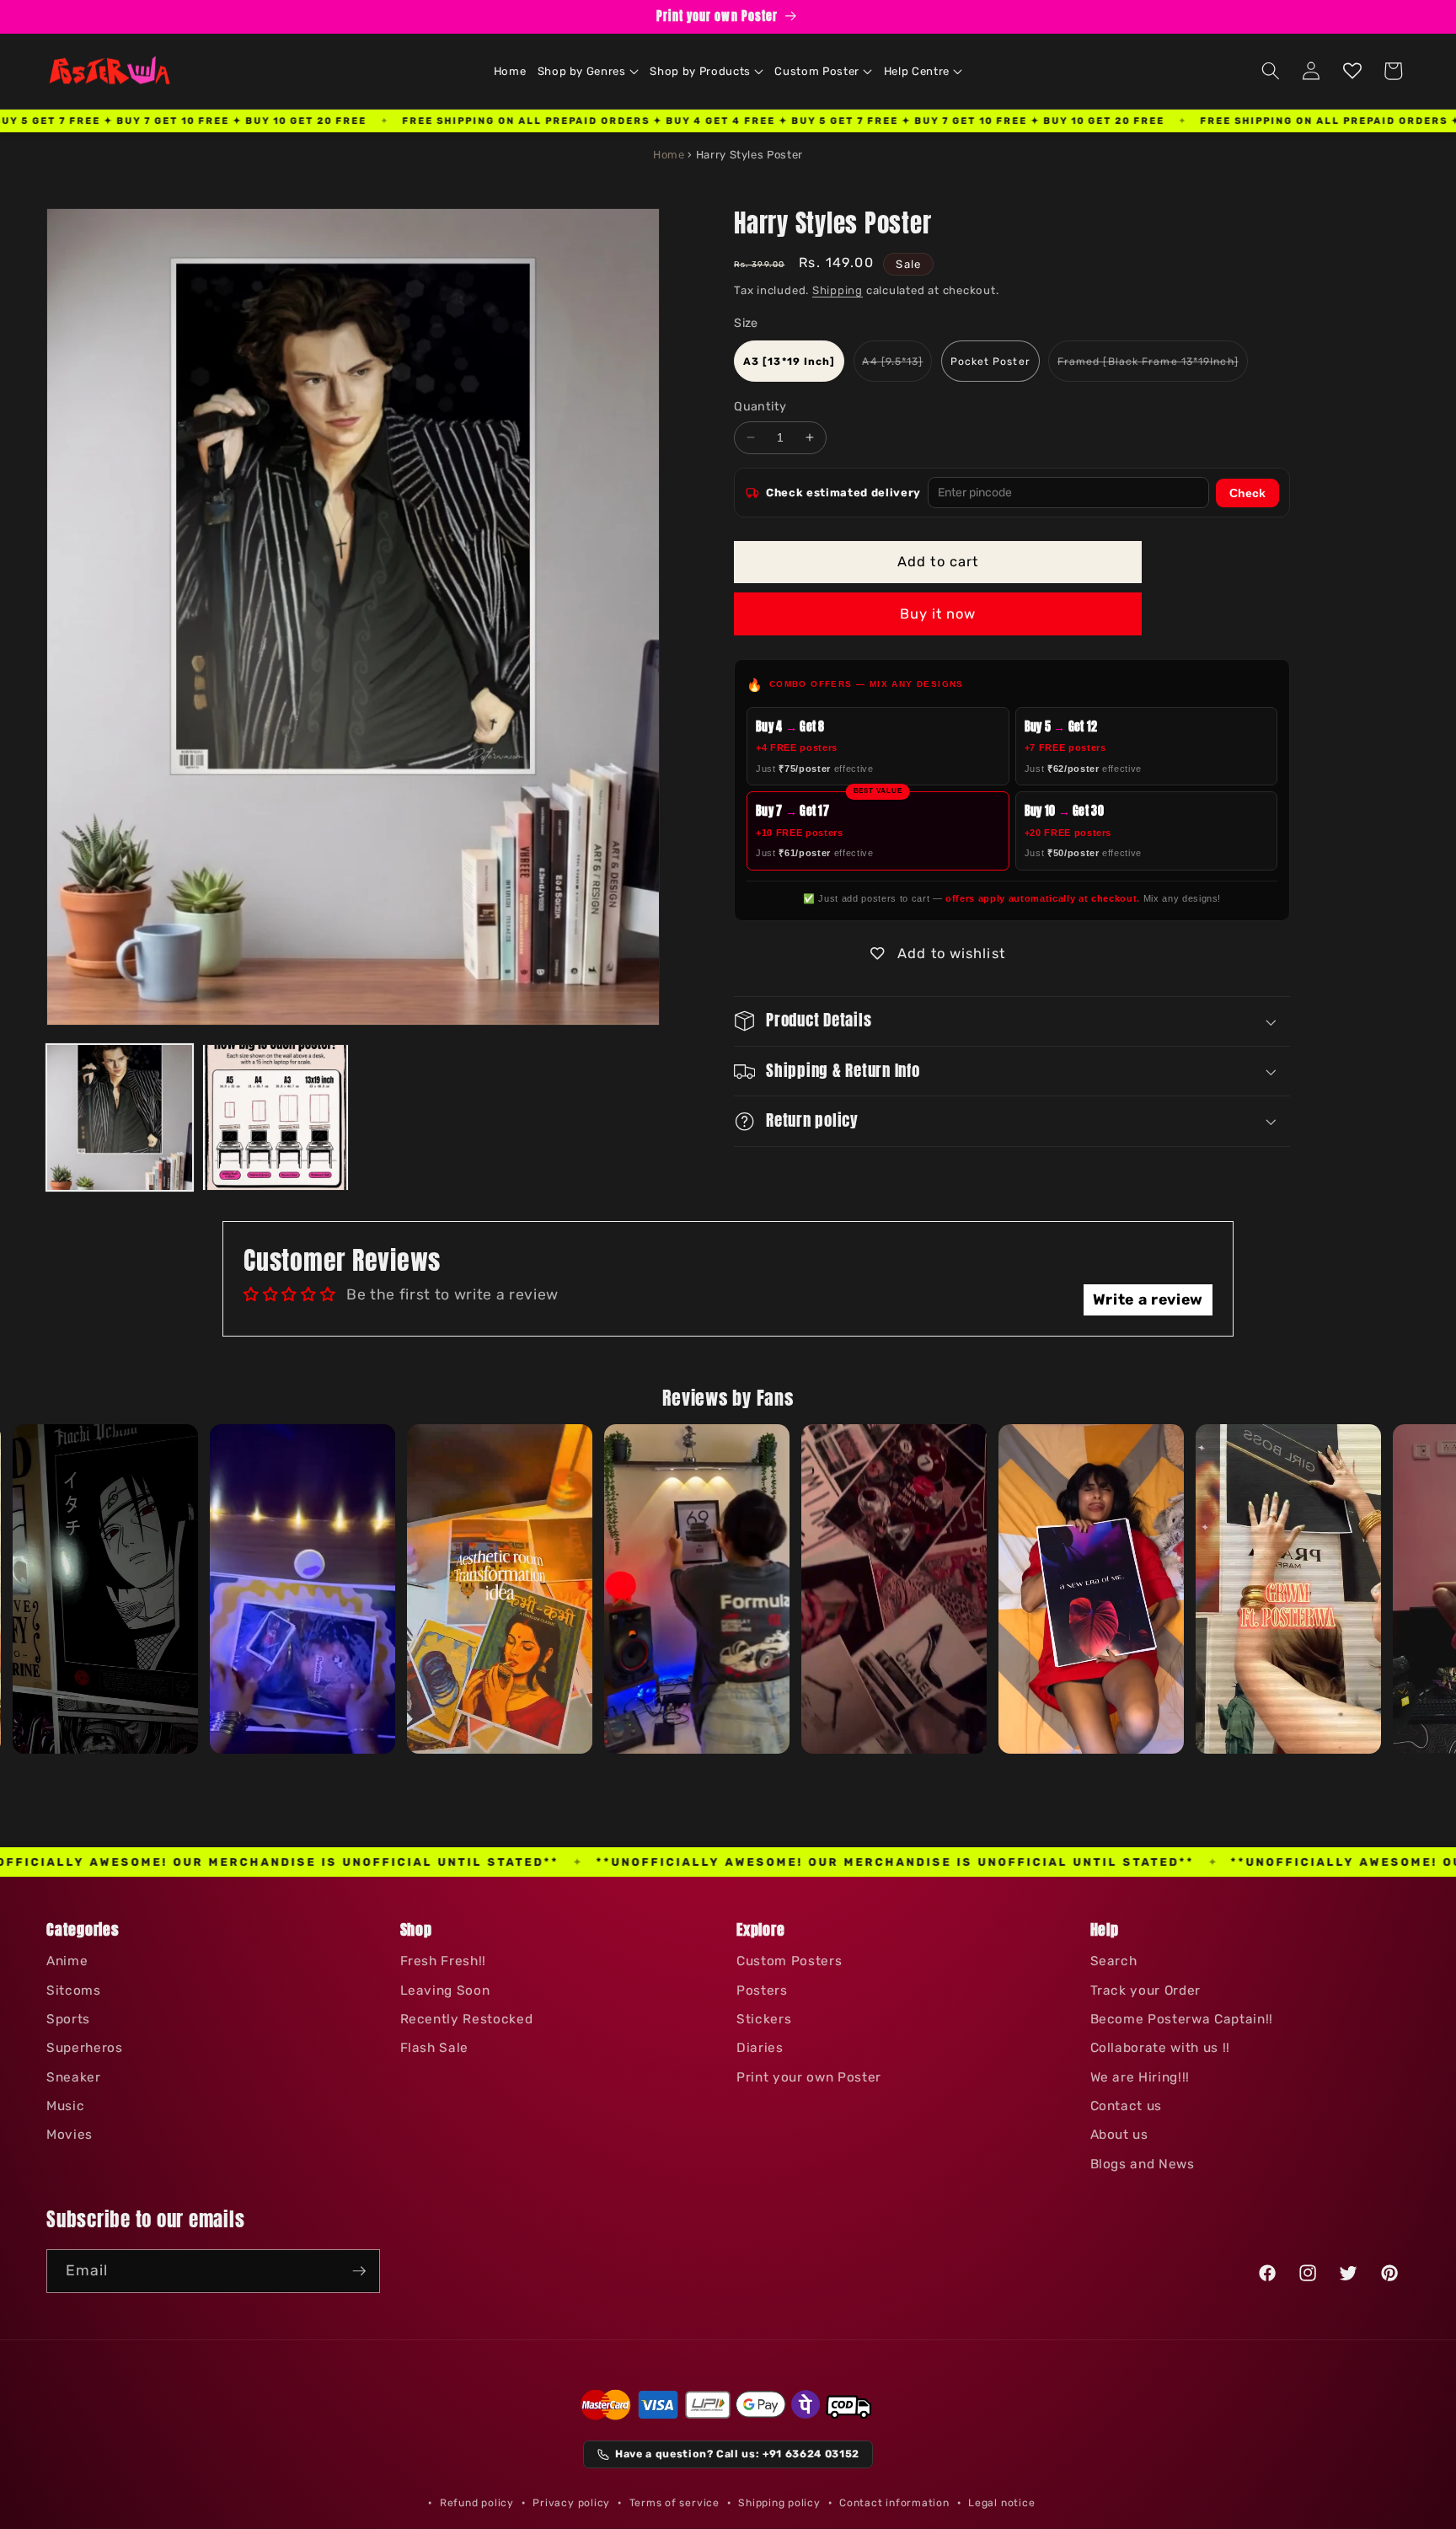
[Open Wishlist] (1352, 71)
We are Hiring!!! (1140, 2077)
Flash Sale (435, 2048)
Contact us (1127, 2106)
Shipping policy (779, 2503)
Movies (70, 2135)
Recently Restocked (467, 2019)
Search (1114, 1961)
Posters (762, 1991)
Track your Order (1146, 1991)
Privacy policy (571, 2503)
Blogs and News (1143, 2164)
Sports (68, 2019)
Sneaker (74, 2077)
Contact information (894, 2503)
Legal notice (1001, 2503)
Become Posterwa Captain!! (1182, 2019)
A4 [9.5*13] (897, 368)
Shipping (838, 290)
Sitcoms (74, 1991)
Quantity (760, 407)
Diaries (760, 2048)
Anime (67, 1961)
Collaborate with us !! (1161, 2048)
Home (669, 155)
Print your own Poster (809, 2077)
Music (65, 2106)
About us (1119, 2135)
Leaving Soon (445, 1991)
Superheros (85, 2048)
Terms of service (674, 2503)
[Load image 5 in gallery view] (276, 1117)
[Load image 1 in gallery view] (120, 1117)
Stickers (764, 2019)
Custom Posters (789, 1961)
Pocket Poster (990, 362)
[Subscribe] (359, 2271)
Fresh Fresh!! (444, 1961)
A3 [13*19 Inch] (790, 362)
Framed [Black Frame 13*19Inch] (1153, 368)
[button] (588, 72)
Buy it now (938, 614)
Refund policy (477, 2503)
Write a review (1148, 1299)
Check (1247, 493)
